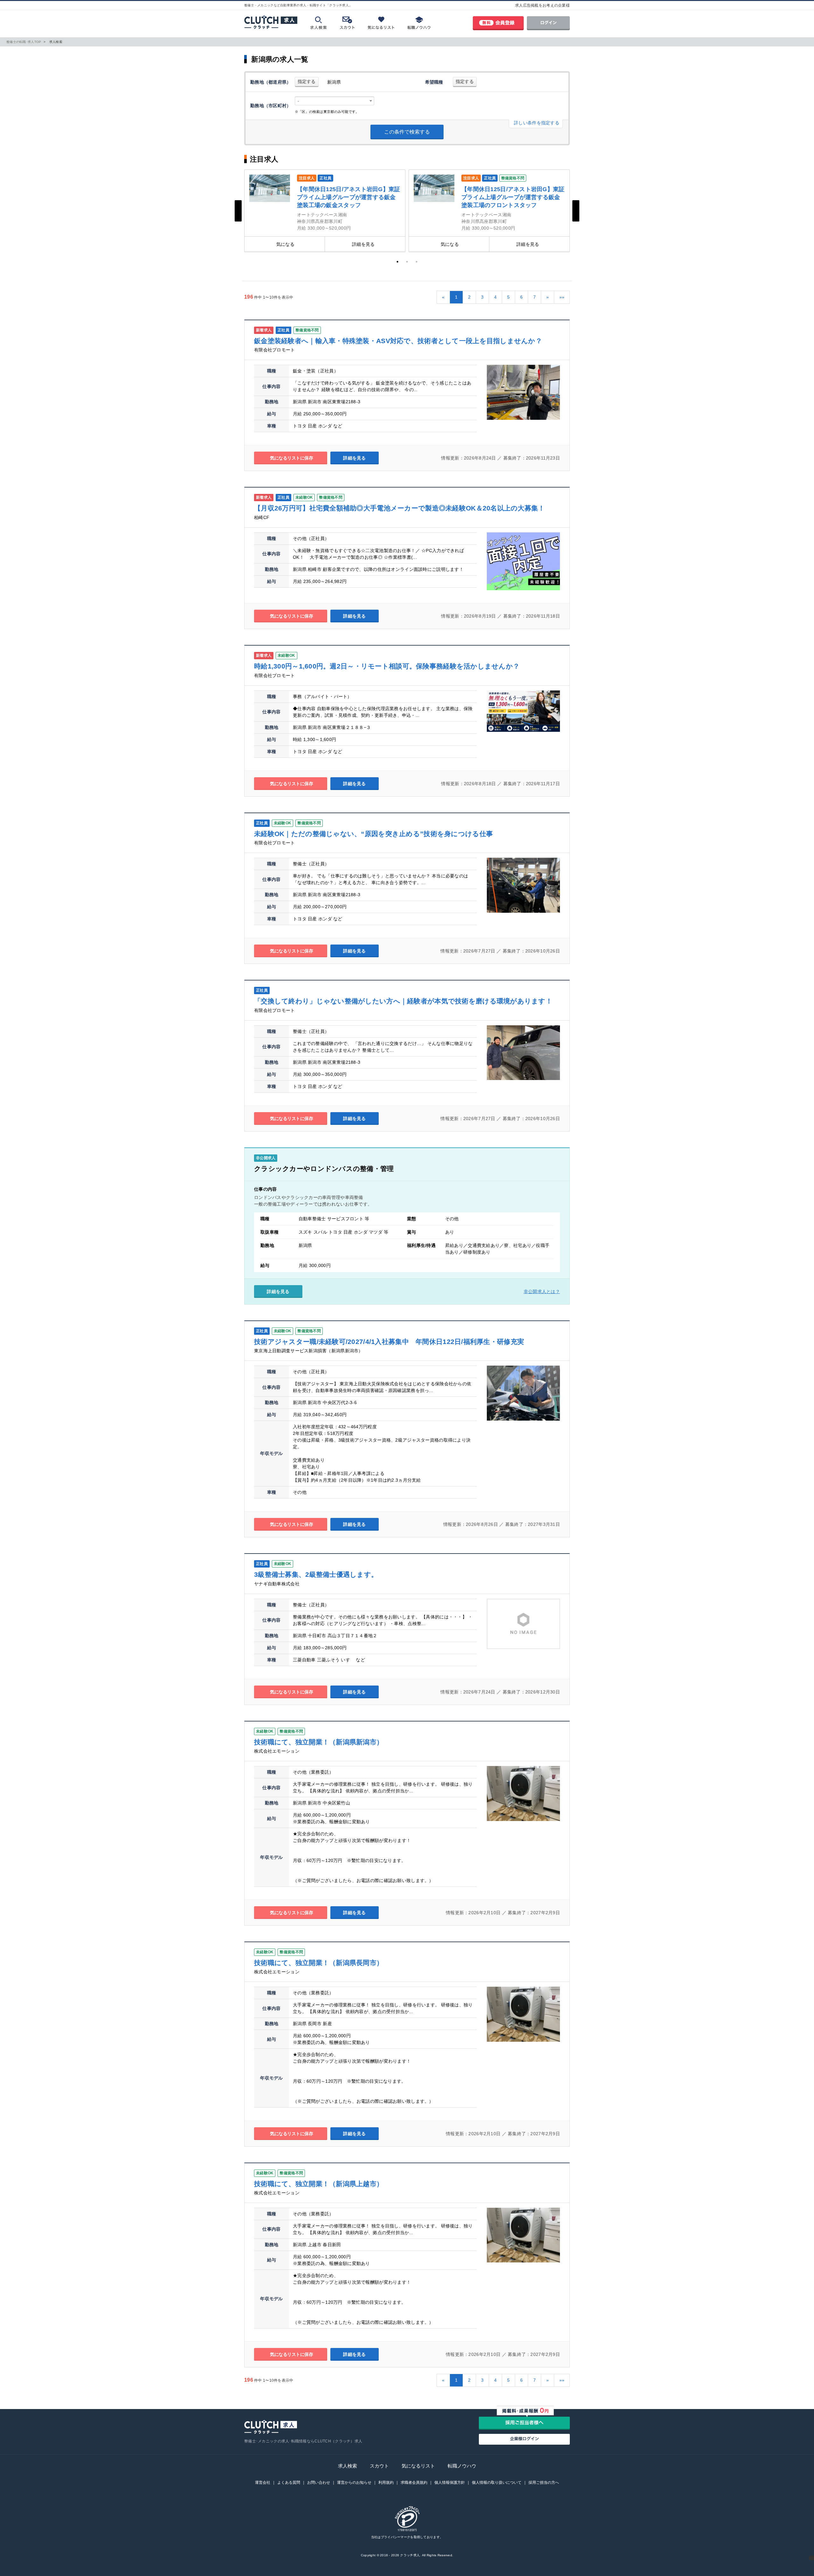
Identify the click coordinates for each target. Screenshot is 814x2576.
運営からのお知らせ (354, 2483)
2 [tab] (407, 262)
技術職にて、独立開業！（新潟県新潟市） (319, 1742)
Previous (238, 211)
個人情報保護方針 (450, 2483)
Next (576, 211)
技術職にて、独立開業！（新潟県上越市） (319, 2184)
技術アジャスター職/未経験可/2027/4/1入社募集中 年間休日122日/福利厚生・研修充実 (389, 1342)
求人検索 (348, 2466)
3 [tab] (417, 262)
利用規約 (386, 2483)
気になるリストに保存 (291, 458)
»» (562, 297)
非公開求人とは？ (542, 1291)
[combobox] (335, 101)
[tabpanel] (325, 211)
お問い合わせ (319, 2483)
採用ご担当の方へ (544, 2483)
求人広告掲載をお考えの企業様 (542, 5)
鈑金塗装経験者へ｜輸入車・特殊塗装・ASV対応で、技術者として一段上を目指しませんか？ (398, 341)
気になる (285, 244)
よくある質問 (289, 2483)
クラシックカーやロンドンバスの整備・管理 (324, 1169)
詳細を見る (363, 244)
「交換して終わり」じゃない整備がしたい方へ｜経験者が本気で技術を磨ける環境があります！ (403, 1001)
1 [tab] (397, 262)
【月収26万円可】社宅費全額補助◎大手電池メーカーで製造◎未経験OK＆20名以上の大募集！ (400, 508)
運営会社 (263, 2483)
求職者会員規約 (414, 2483)
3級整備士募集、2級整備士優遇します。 (316, 1574)
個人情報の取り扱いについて (497, 2483)
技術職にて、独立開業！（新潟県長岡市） (319, 1963)
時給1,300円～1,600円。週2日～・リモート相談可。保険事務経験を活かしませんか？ (387, 666)
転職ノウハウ (462, 2466)
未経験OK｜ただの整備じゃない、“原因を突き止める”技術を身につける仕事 (373, 834)
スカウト (379, 2466)
